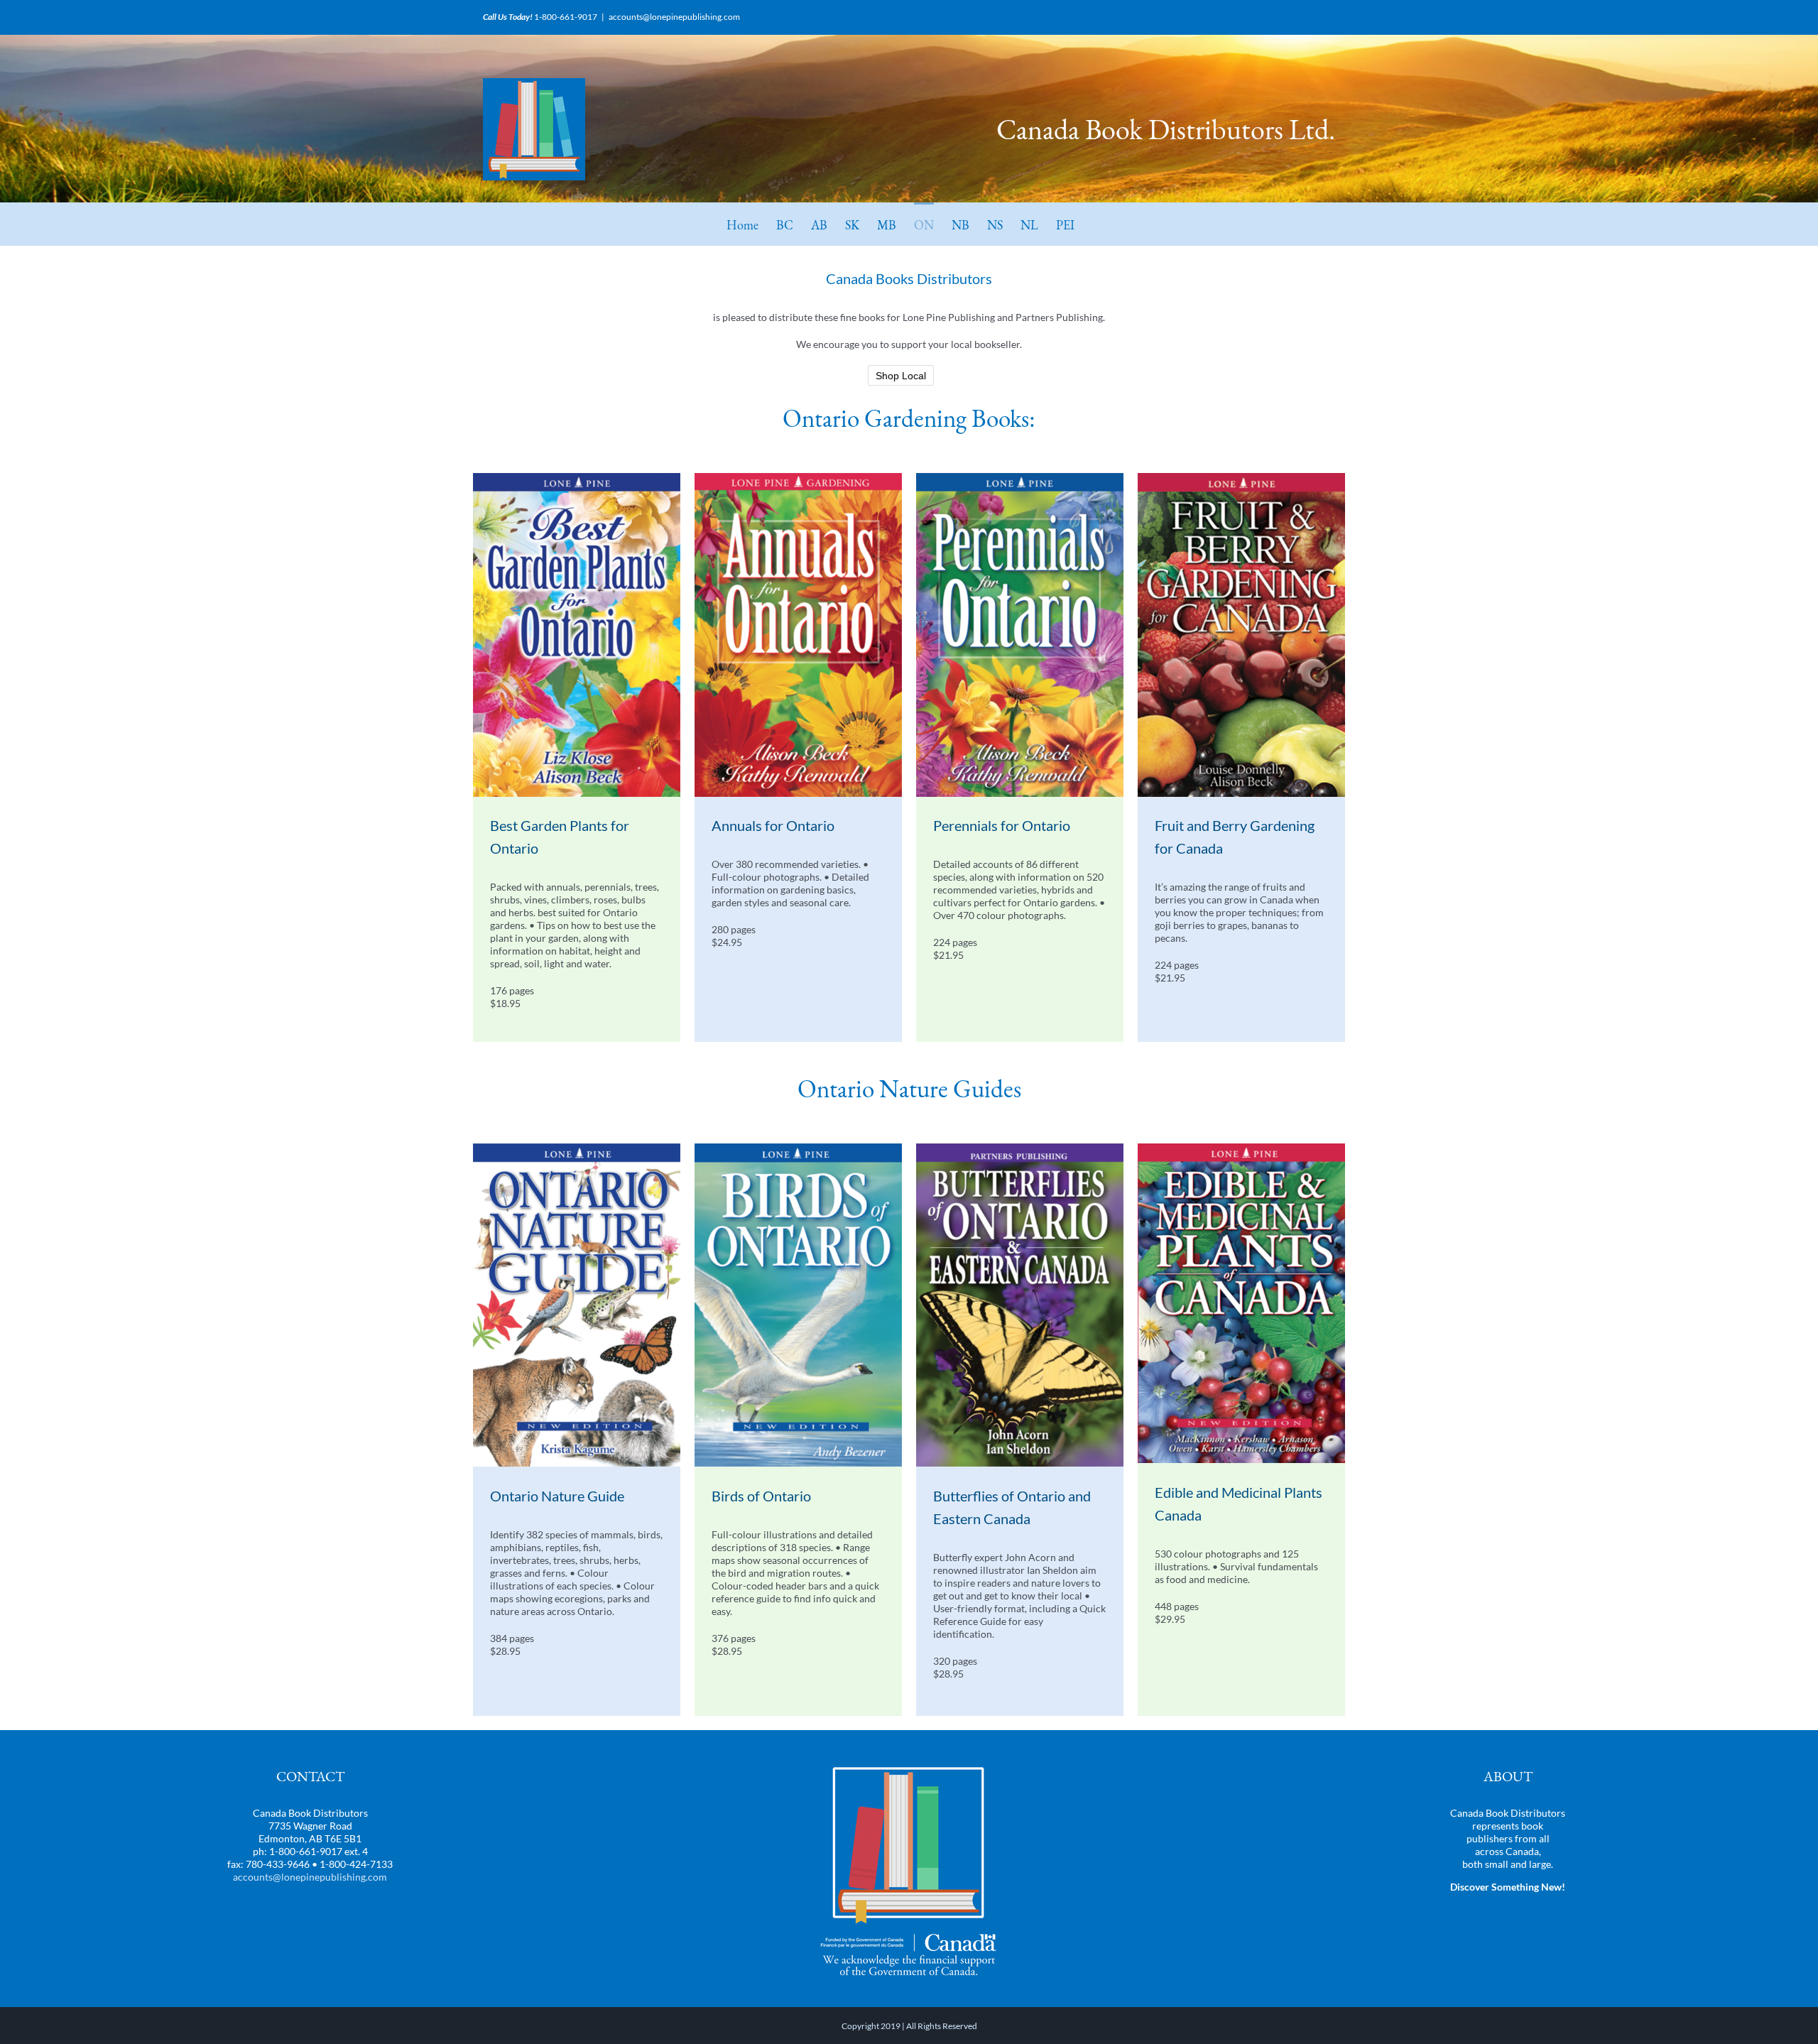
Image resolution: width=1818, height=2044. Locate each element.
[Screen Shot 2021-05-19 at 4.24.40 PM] (1241, 478)
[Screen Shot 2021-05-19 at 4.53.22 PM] (1020, 1148)
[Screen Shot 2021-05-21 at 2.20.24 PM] (1020, 478)
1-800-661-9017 (566, 17)
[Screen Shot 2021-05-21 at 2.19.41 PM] (798, 478)
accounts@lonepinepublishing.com (674, 17)
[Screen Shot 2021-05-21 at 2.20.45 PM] (577, 1148)
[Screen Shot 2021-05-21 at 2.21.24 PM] (1241, 1148)
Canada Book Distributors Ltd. (1166, 129)
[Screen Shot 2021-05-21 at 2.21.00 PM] (798, 1148)
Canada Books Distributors (909, 278)
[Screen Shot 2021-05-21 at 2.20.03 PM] (577, 478)
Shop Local (901, 376)
